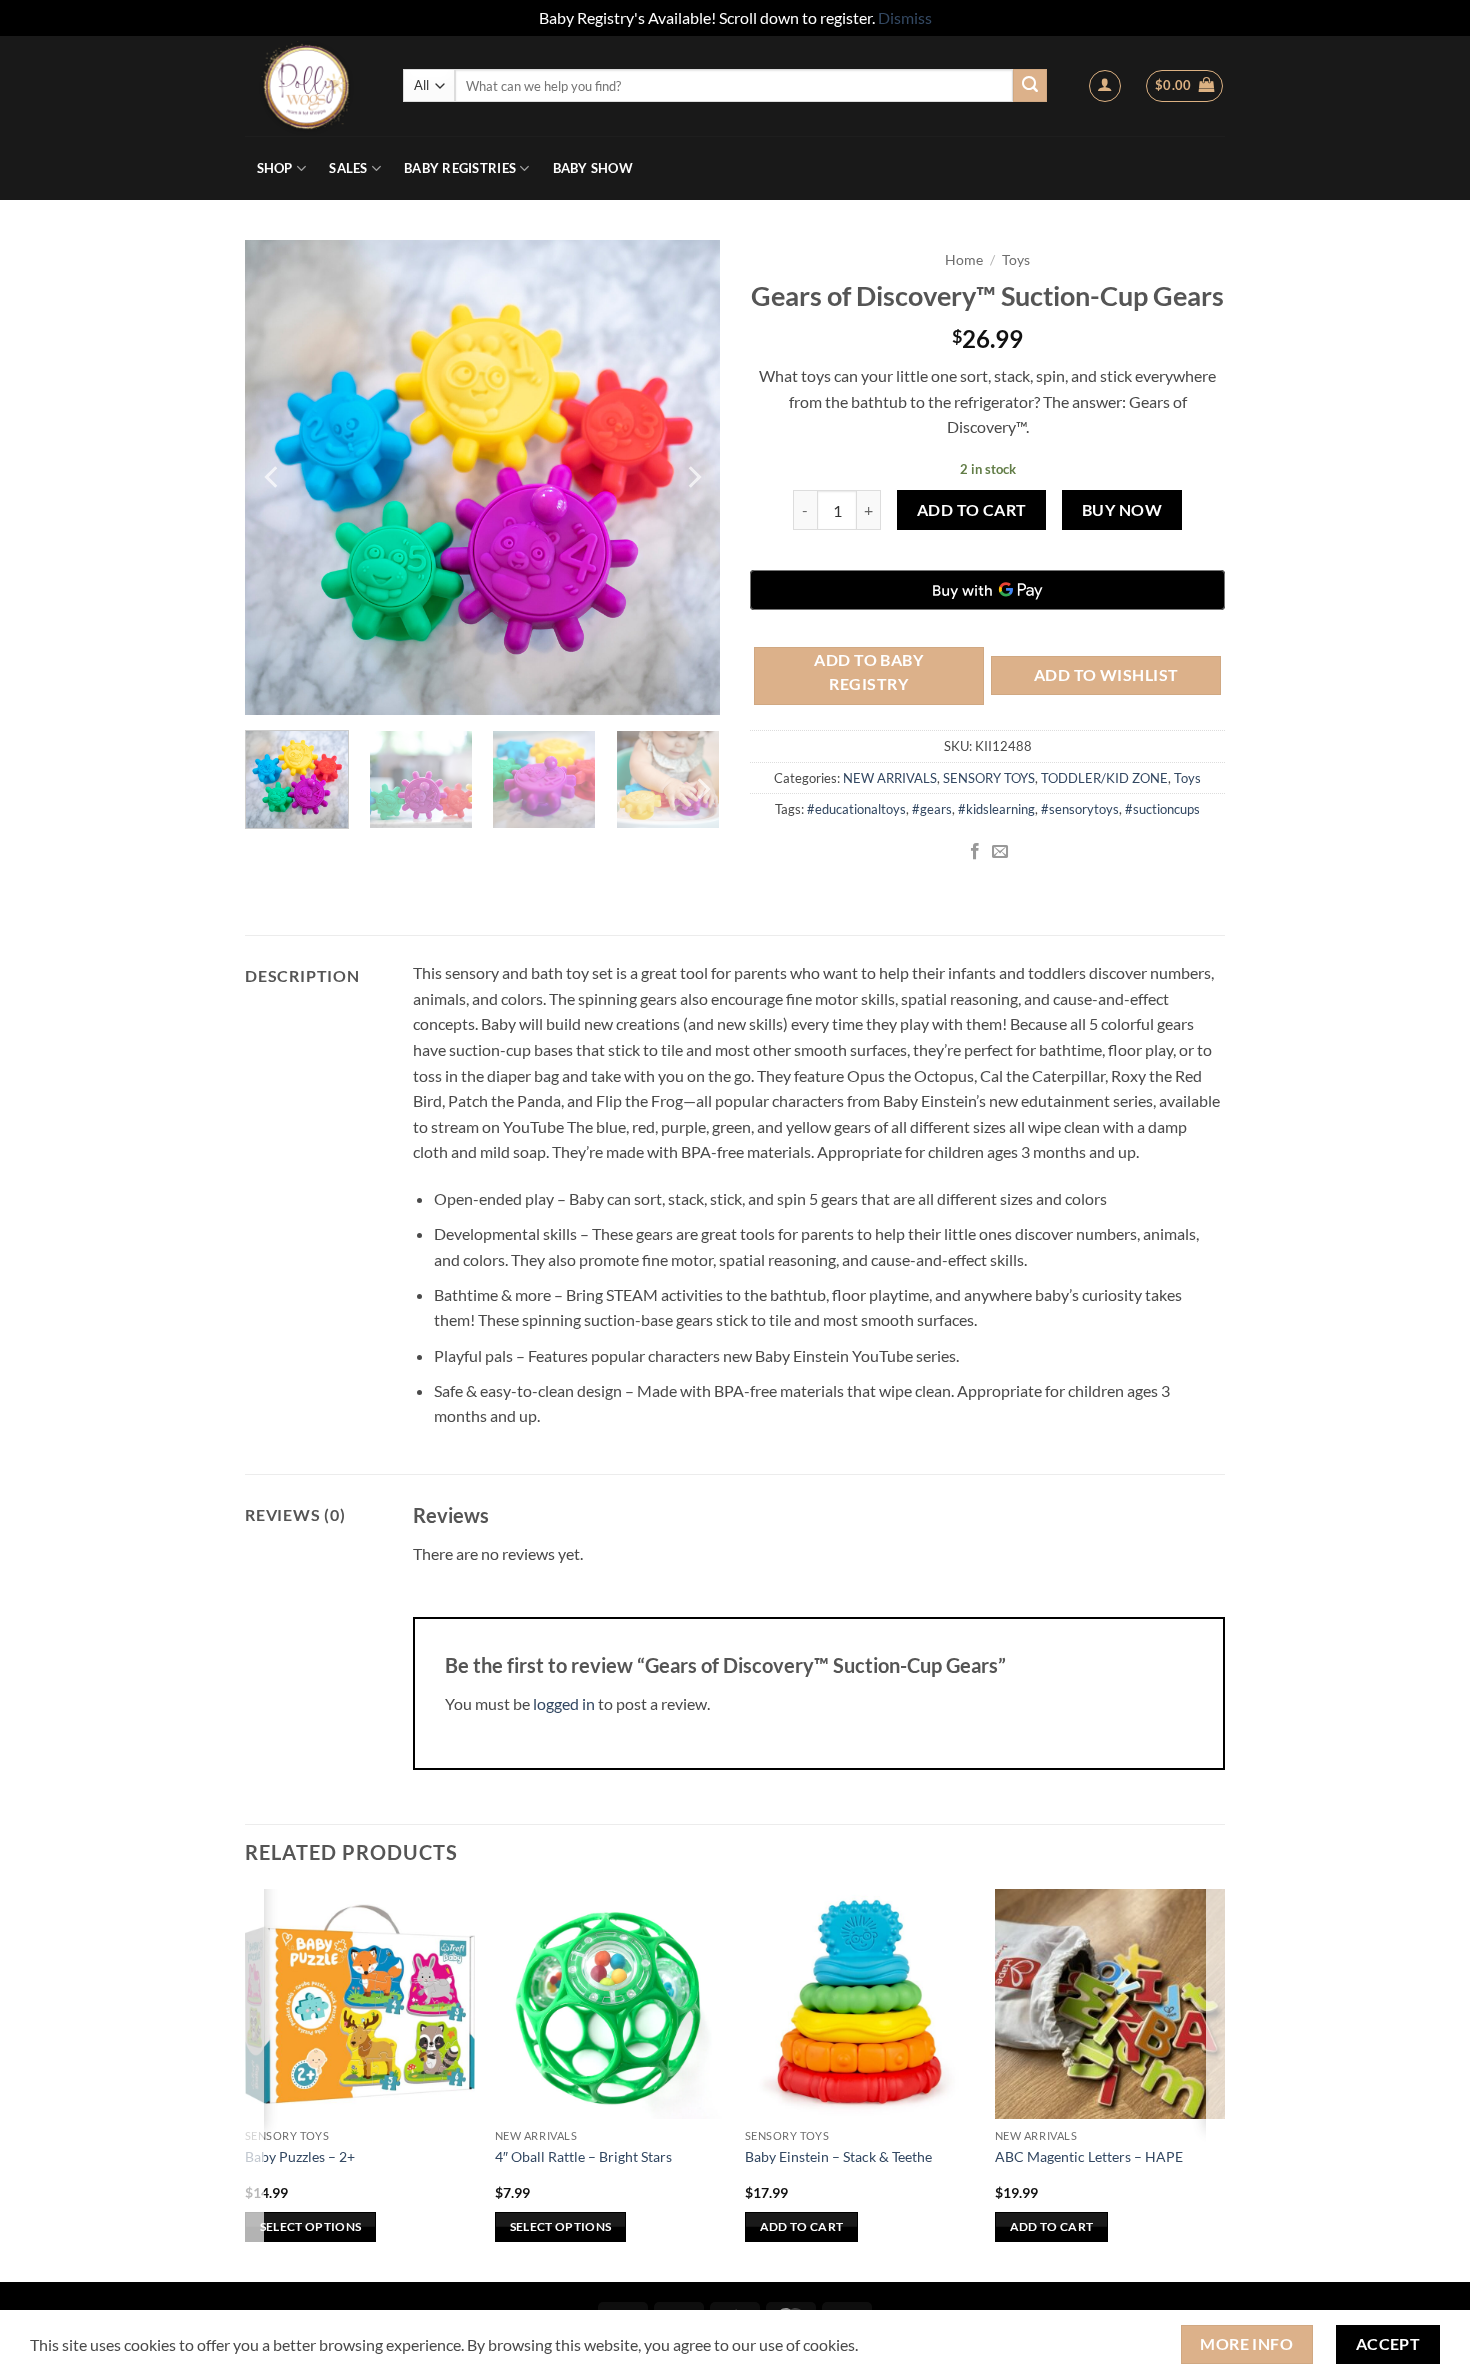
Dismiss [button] (905, 17)
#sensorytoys (1080, 809)
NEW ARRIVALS (890, 778)
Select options (311, 2226)
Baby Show (593, 168)
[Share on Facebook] (975, 852)
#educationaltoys (856, 809)
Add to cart (972, 510)
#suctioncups (1162, 809)
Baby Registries (460, 168)
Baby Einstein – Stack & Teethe (838, 2156)
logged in (564, 1703)
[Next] (693, 477)
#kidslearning (996, 809)
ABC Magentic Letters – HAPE (1089, 2156)
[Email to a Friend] (1000, 852)
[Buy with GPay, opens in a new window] (987, 590)
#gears (932, 809)
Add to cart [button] (802, 2226)
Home (964, 260)
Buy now (1122, 510)
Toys (1016, 260)
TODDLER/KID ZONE (1104, 778)
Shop (275, 168)
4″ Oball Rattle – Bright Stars (583, 2156)
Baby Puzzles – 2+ (300, 2156)
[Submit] (1030, 86)
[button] (1105, 86)
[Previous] (273, 477)
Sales (348, 168)
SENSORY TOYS (989, 778)
